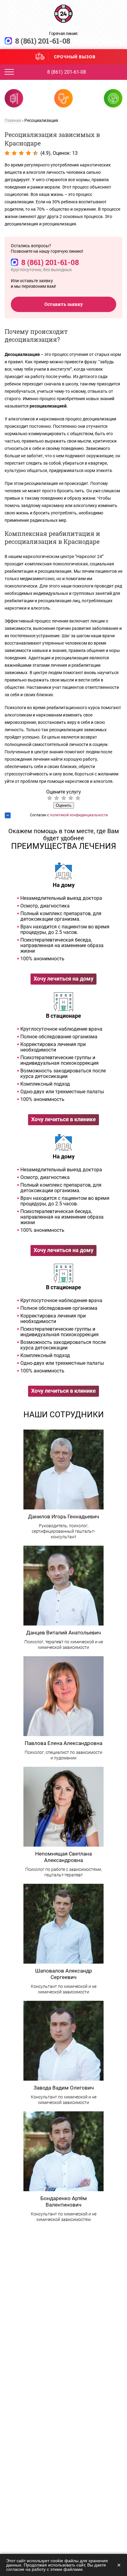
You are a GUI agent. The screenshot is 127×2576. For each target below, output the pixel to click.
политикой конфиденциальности (79, 815)
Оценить (64, 805)
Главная (13, 120)
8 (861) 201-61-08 (43, 41)
